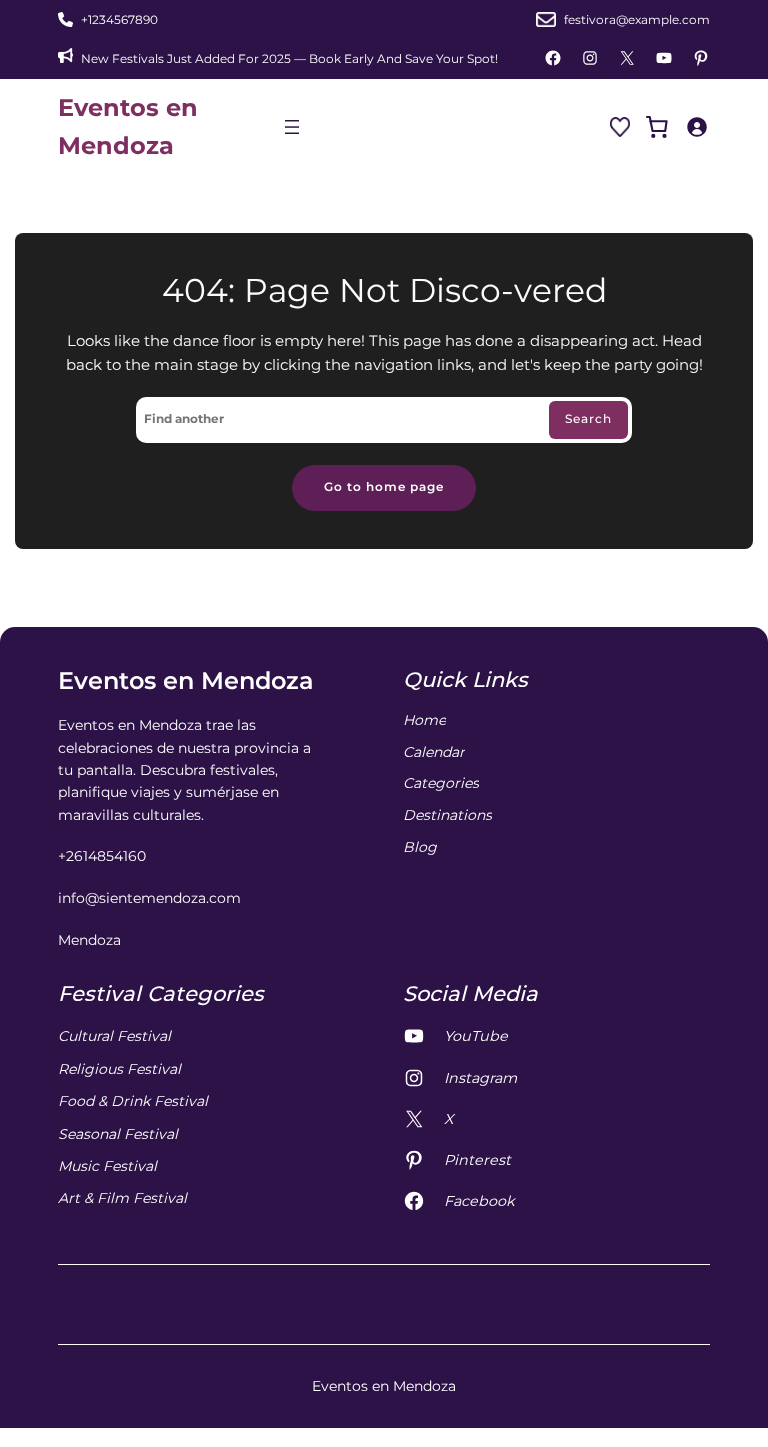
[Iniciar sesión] (696, 126)
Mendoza (89, 940)
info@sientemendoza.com (149, 898)
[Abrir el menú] (292, 127)
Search (588, 419)
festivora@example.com (637, 19)
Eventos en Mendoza (186, 680)
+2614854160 (102, 856)
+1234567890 (119, 19)
